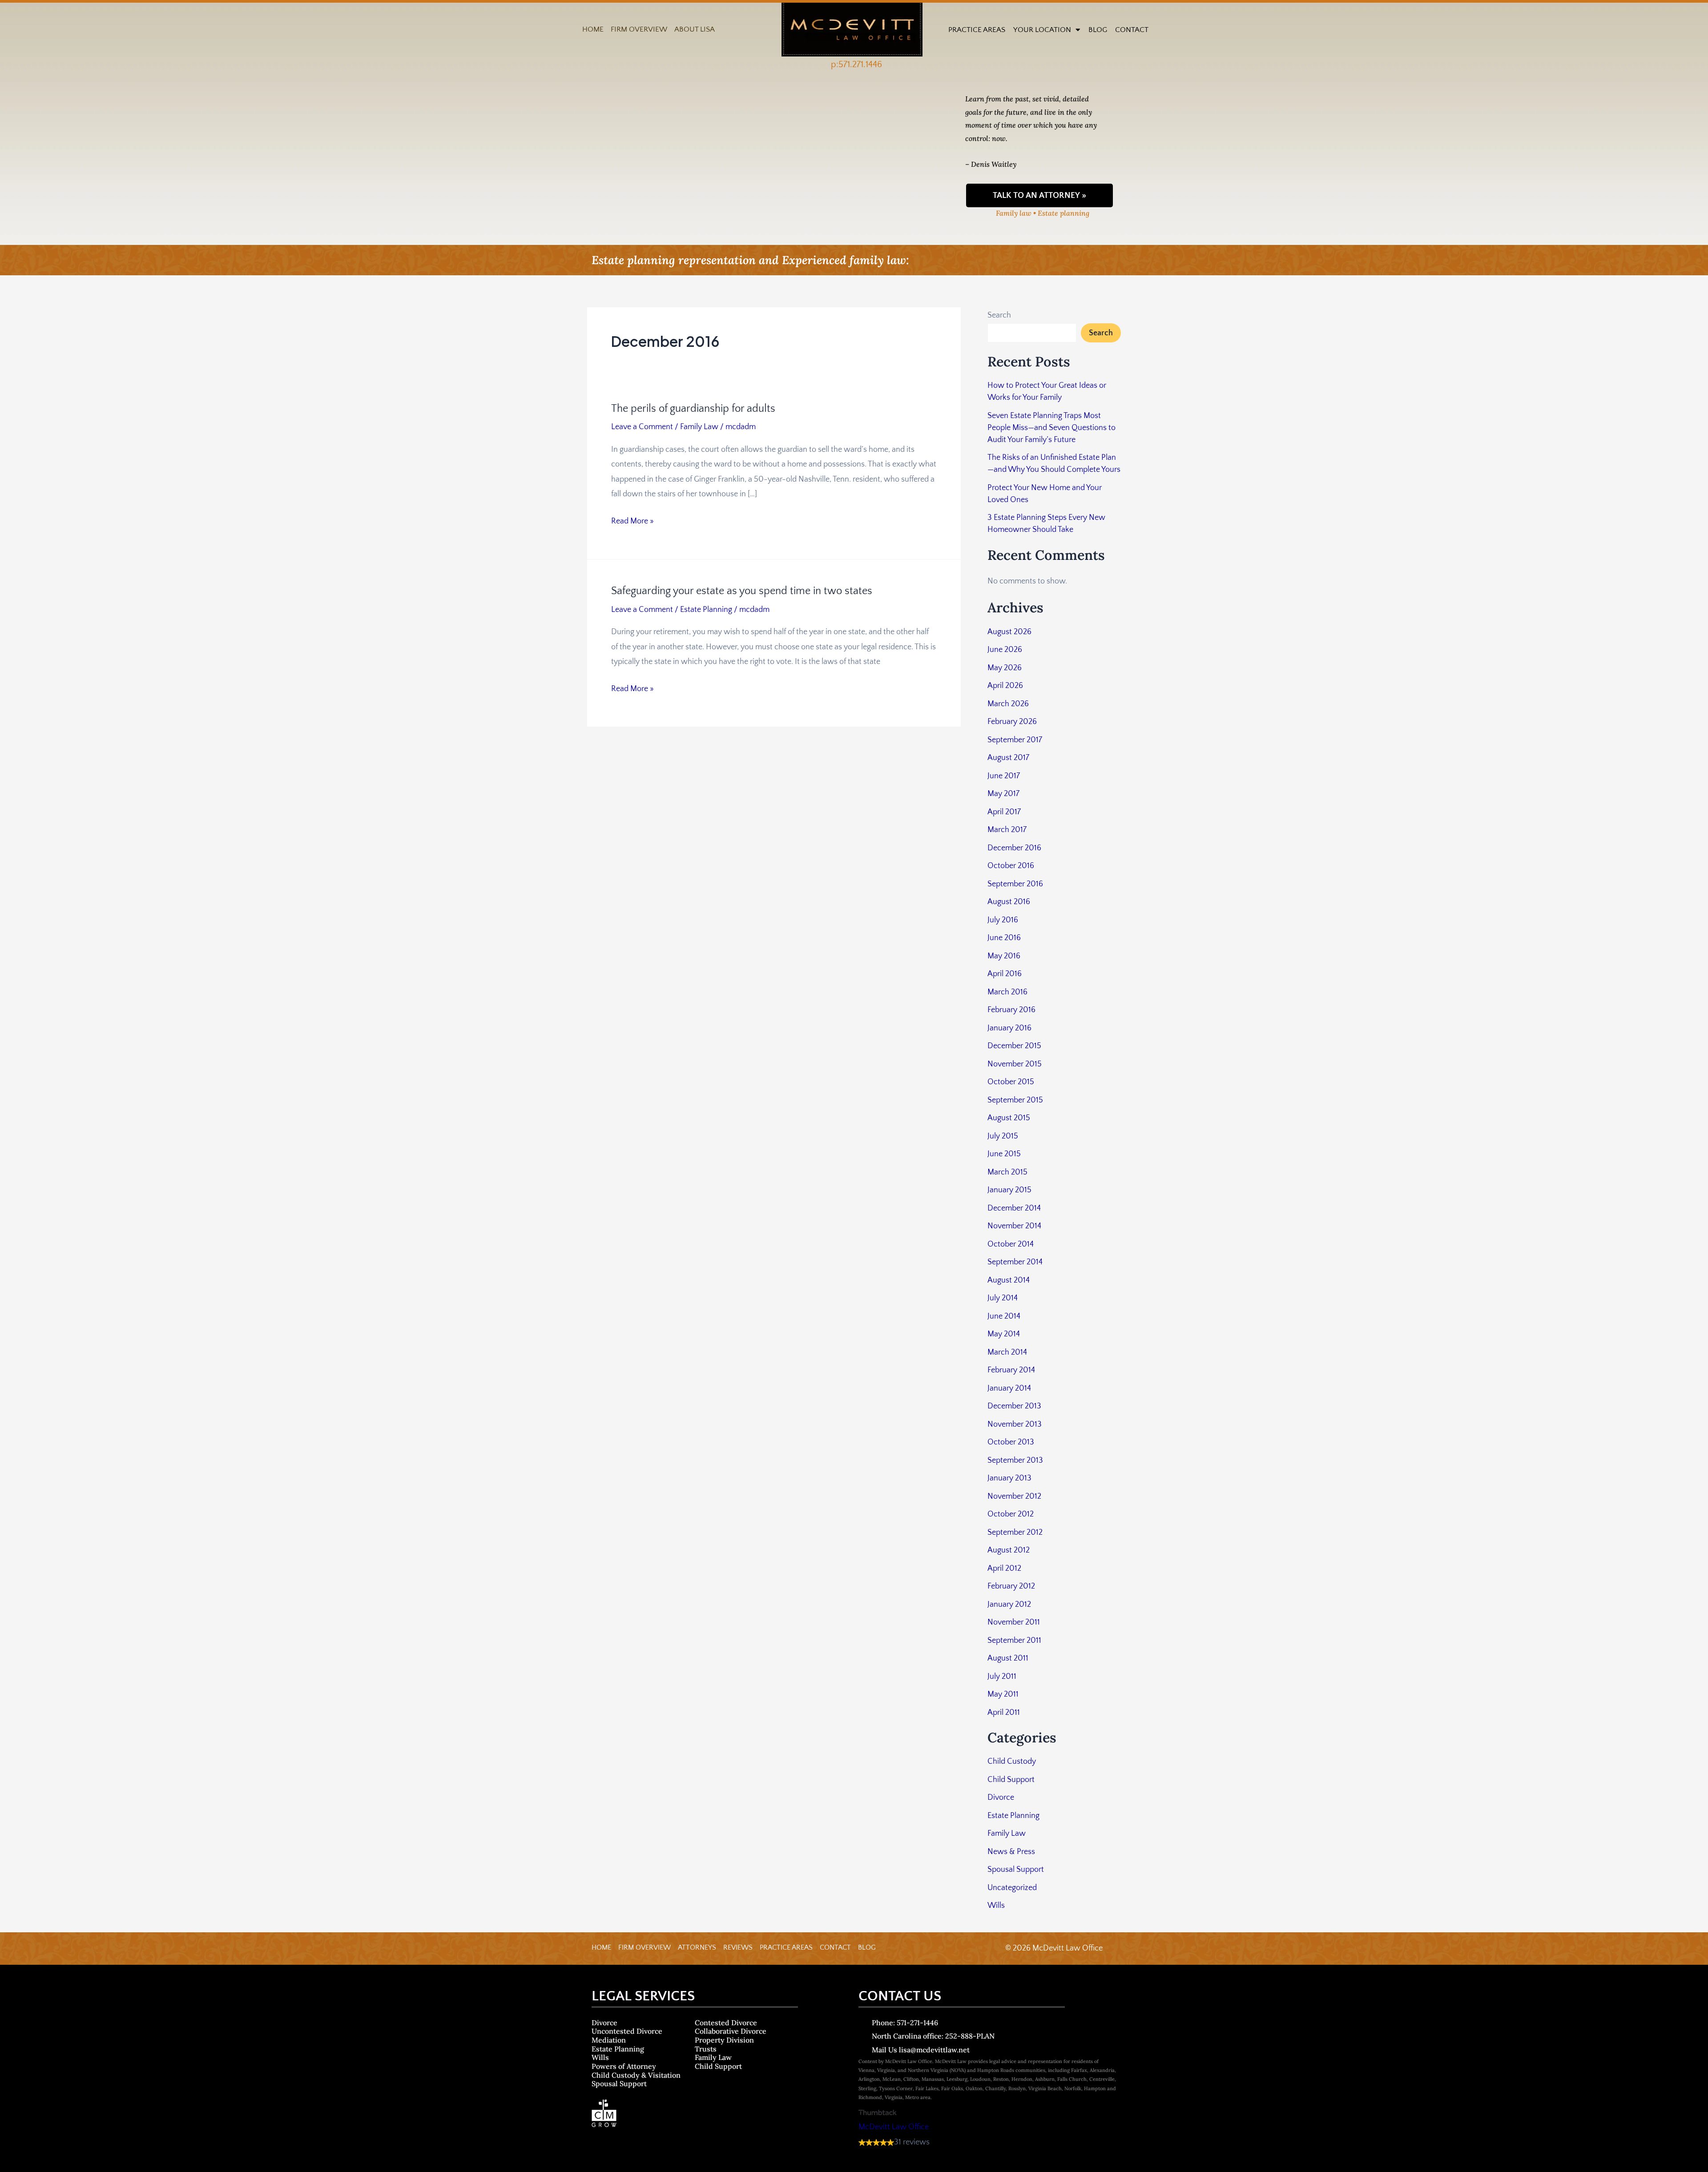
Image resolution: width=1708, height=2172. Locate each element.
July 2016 (1003, 920)
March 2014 (1007, 1352)
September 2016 (1015, 884)
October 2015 (1011, 1082)
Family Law (699, 427)
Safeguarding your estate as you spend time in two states (742, 591)
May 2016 (1004, 956)
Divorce (1001, 1798)
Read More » (632, 520)
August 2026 (1009, 632)
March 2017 (1007, 830)
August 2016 (1009, 902)
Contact (1132, 30)
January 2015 (1009, 1190)
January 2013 (1009, 1478)
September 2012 (1015, 1532)
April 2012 (1004, 1569)
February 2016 (1011, 1010)
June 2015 (1004, 1154)
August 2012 (1009, 1550)
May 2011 (1003, 1694)
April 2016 (1005, 974)
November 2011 (1014, 1622)
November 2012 (1014, 1496)
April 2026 (1005, 686)
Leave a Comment (642, 427)
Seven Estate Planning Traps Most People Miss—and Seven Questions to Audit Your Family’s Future (1051, 428)
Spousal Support (1016, 1870)
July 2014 (1003, 1298)
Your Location (1042, 30)
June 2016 (1004, 938)
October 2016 (1011, 866)
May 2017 (1003, 794)
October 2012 (1011, 1514)
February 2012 (1011, 1586)
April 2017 (1004, 812)
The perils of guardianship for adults (693, 409)
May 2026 (1005, 668)
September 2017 (1015, 740)
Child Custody (1012, 1762)
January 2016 (1009, 1028)
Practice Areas (977, 30)
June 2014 (1004, 1316)
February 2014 (1011, 1370)
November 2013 (1015, 1424)
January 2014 (1009, 1388)
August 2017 (1008, 758)
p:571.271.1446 (856, 64)
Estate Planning (706, 610)
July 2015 (1003, 1136)
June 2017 (1004, 776)
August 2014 (1009, 1280)
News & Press (1011, 1852)
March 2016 (1007, 992)
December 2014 (1014, 1208)
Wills (996, 1906)
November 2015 (1015, 1064)
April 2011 (1004, 1713)
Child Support (1011, 1780)
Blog (1098, 30)
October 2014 (1011, 1244)
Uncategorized (1012, 1888)
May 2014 (1004, 1334)
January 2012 (1009, 1605)
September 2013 (1015, 1460)
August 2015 (1009, 1118)
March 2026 (1008, 704)
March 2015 (1007, 1172)
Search (999, 315)
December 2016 (1014, 848)
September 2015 (1015, 1100)
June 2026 (1005, 650)
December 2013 (1014, 1406)
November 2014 (1014, 1226)
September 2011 (1014, 1641)
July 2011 (1002, 1677)
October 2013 (1011, 1442)
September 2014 (1015, 1262)
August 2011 (1008, 1658)
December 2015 (1014, 1046)
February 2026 (1012, 722)
